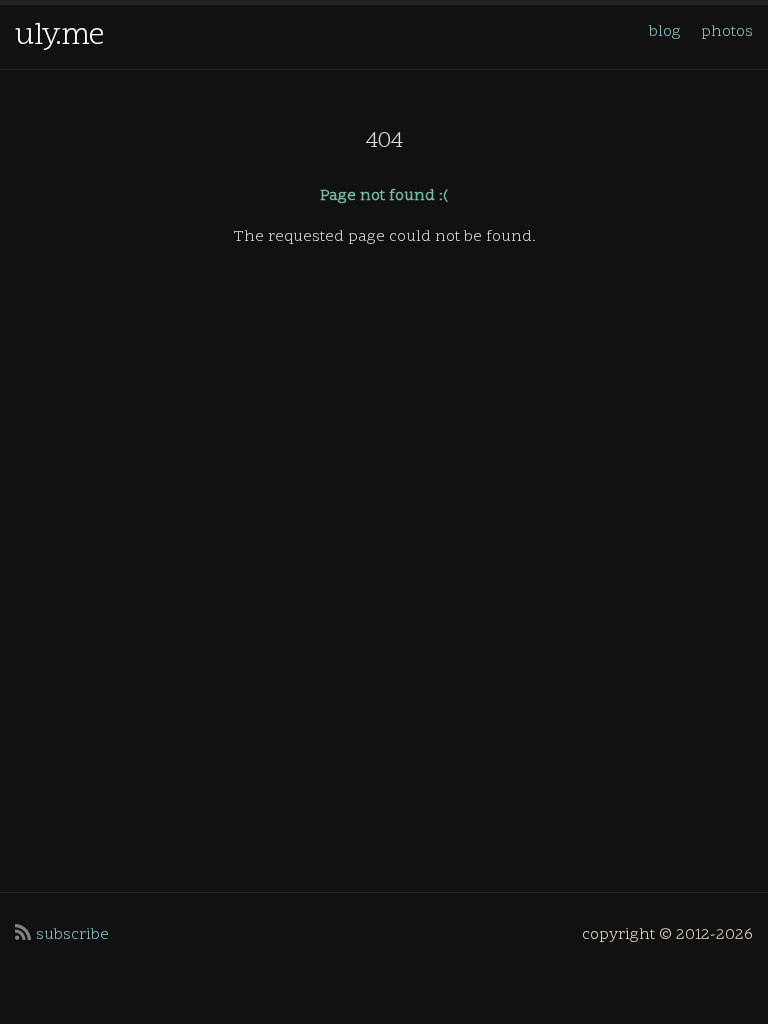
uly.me (59, 36)
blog (665, 32)
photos (727, 32)
